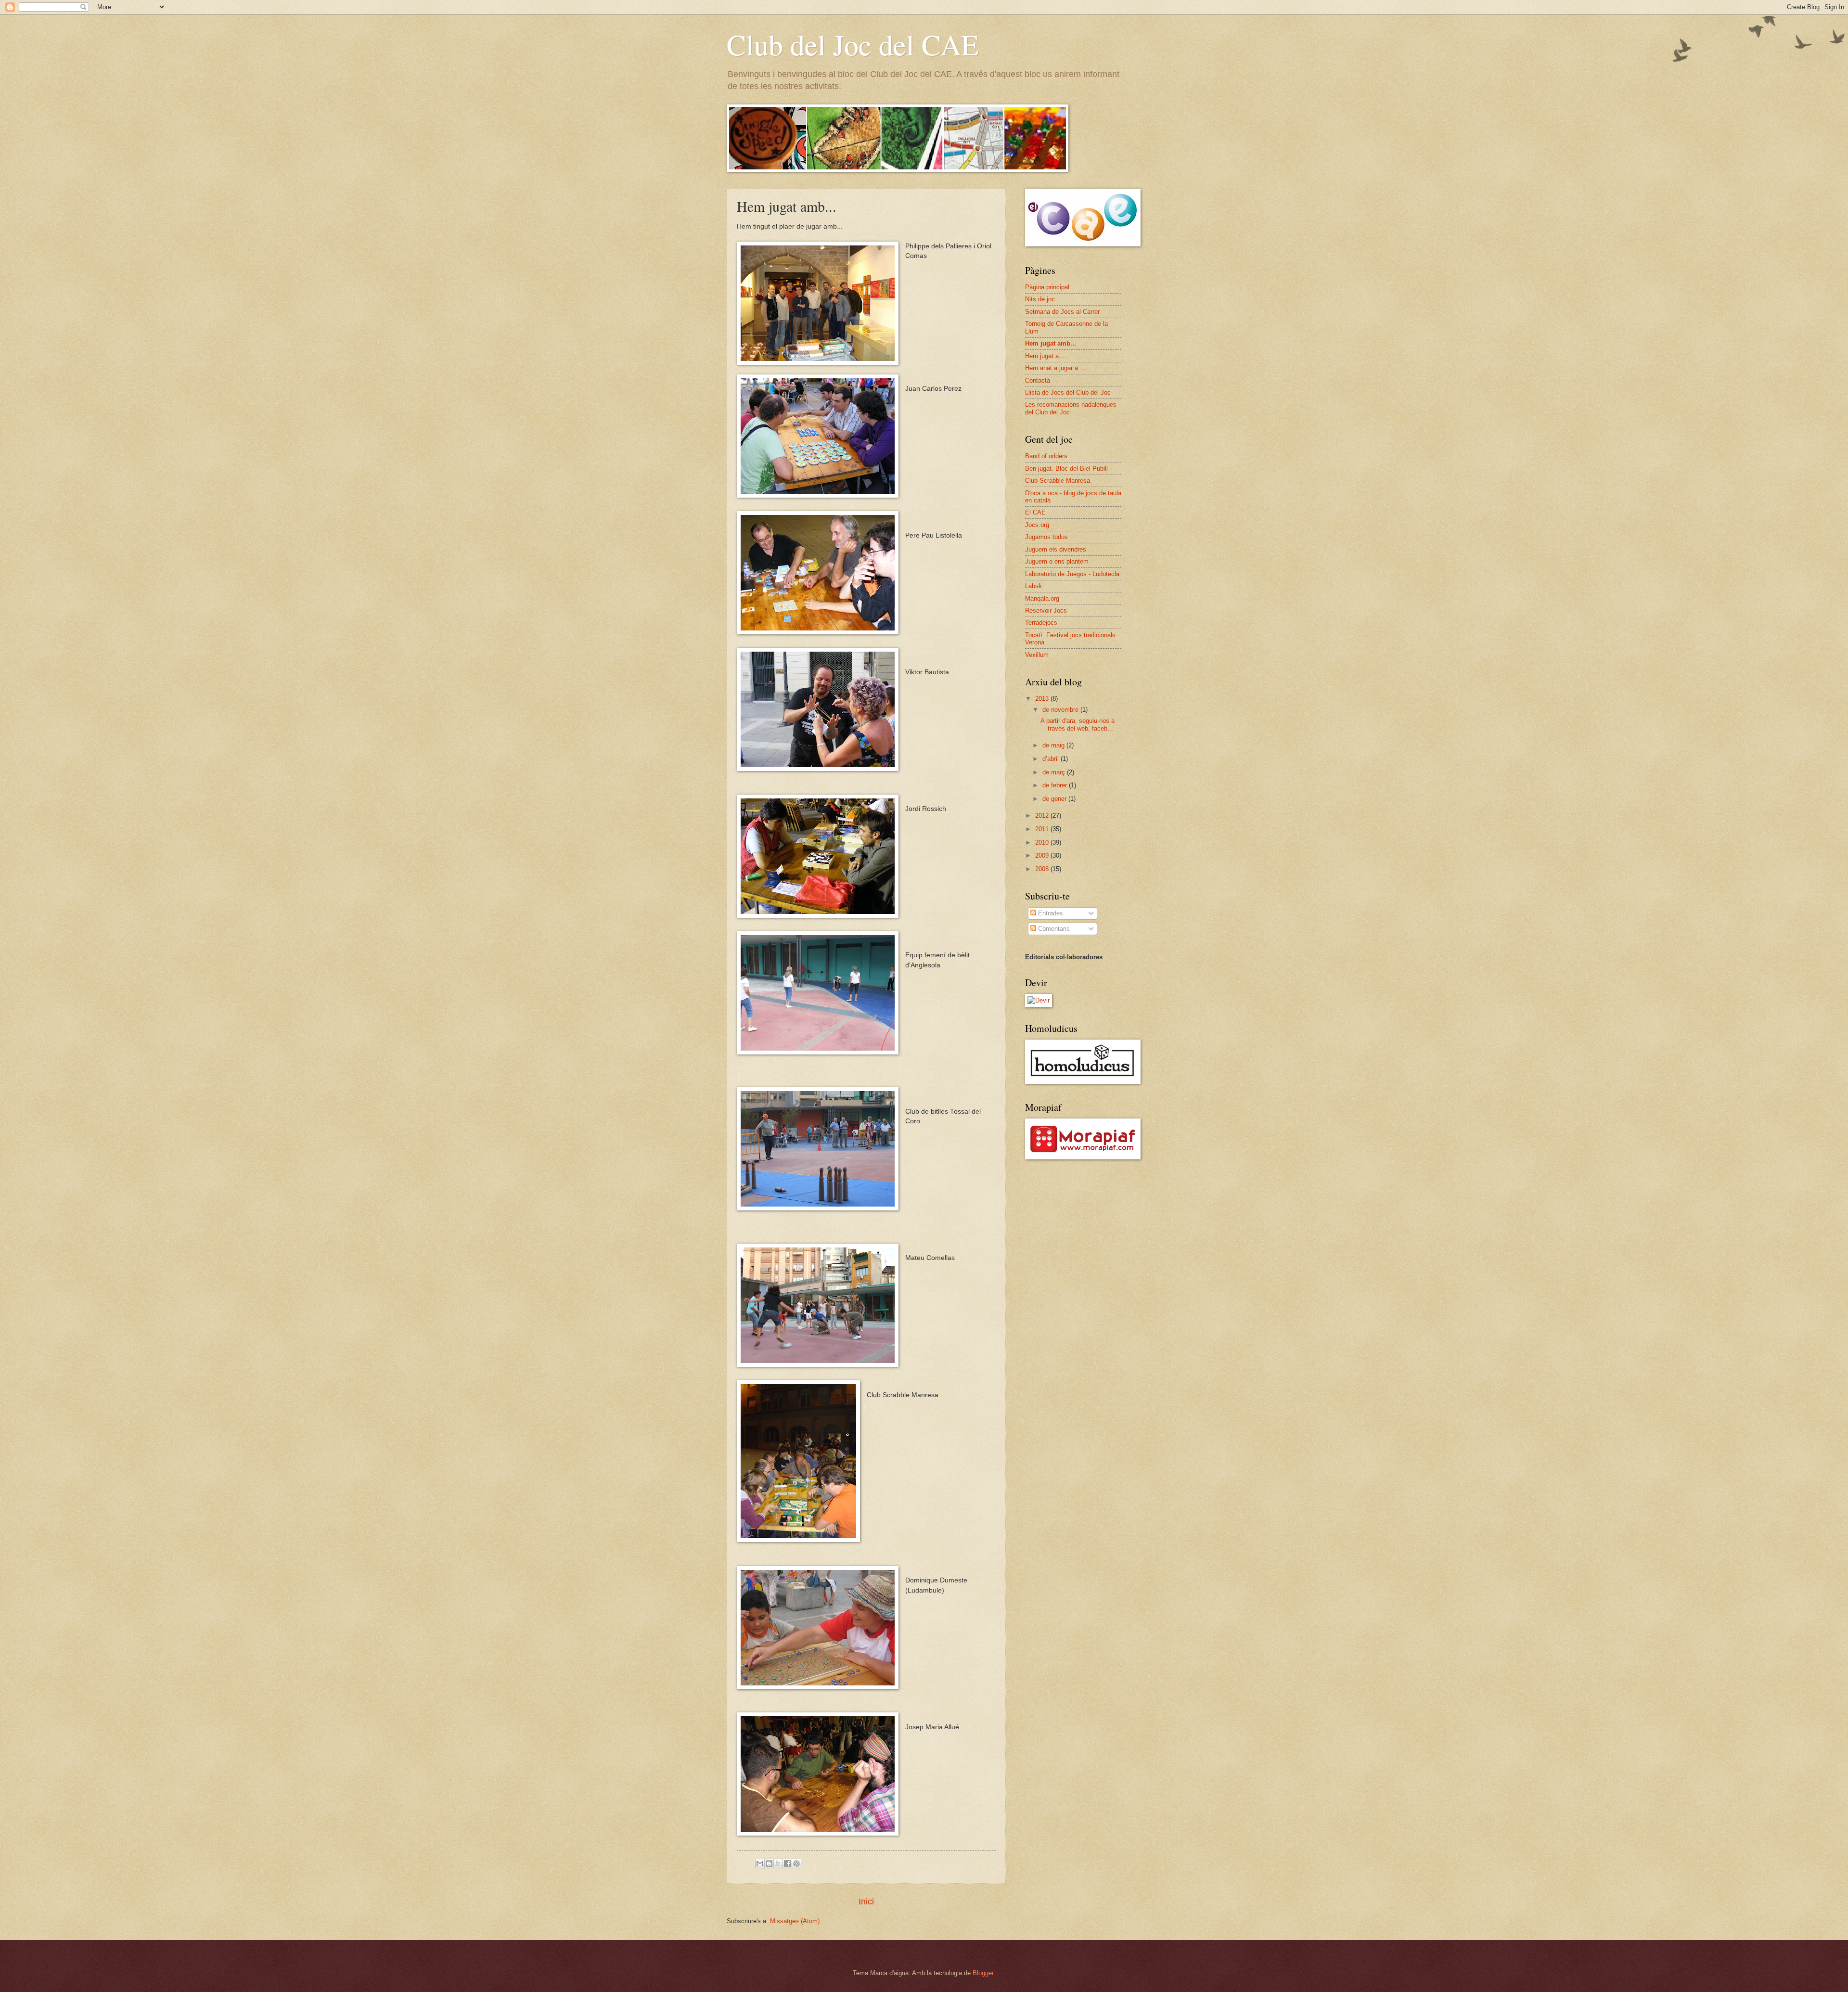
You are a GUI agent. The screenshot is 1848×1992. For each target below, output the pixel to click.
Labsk (1033, 586)
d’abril (1052, 759)
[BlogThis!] (769, 1863)
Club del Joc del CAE (853, 44)
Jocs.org (1037, 525)
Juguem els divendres (1056, 549)
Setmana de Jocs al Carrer (1062, 312)
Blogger (983, 1973)
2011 (1043, 829)
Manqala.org (1042, 598)
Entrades (1050, 913)
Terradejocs (1041, 623)
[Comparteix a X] (778, 1863)
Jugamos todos (1046, 537)
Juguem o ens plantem (1057, 561)
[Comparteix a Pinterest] (796, 1863)
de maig (1054, 745)
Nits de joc (1040, 299)
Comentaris (1053, 929)
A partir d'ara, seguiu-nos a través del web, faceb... (1078, 724)
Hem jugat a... (1045, 356)
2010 (1043, 842)
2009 (1043, 855)
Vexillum (1037, 655)
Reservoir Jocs (1046, 610)
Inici (866, 1902)
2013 (1043, 699)
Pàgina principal (1047, 287)
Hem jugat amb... (1051, 343)
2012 (1043, 816)
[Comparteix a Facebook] (787, 1863)
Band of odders (1046, 456)
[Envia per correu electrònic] (760, 1863)
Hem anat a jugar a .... (1056, 368)
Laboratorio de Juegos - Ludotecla (1072, 574)
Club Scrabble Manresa (1058, 481)
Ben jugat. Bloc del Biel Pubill (1066, 469)
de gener (1055, 799)
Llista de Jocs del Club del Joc (1068, 392)
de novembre (1061, 710)
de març (1055, 772)
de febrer (1056, 785)
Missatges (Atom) (795, 1921)
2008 (1043, 869)
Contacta (1038, 380)
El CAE (1035, 512)
